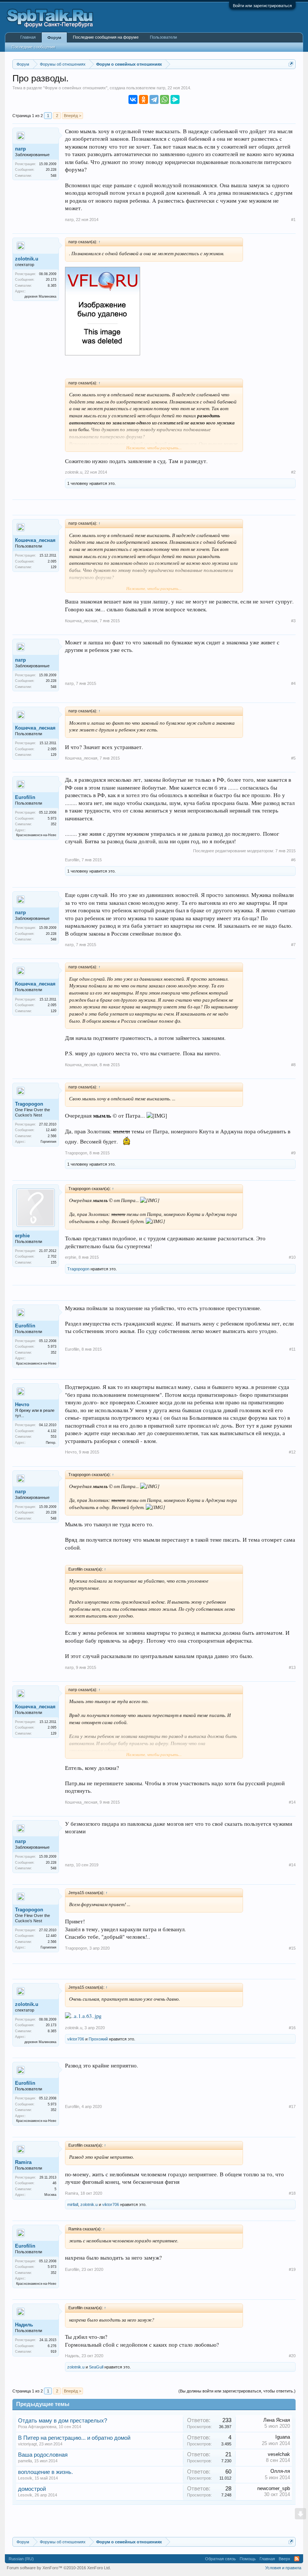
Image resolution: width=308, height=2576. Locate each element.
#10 (292, 1257)
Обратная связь (220, 2559)
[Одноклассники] (143, 99)
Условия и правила (283, 2568)
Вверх (285, 2559)
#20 (292, 2356)
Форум (54, 38)
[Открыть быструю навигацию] (291, 64)
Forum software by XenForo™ (59, 2568)
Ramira (23, 2162)
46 (54, 2183)
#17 (292, 2107)
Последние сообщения (33, 47)
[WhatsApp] (165, 99)
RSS (297, 2559)
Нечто (22, 1405)
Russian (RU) (21, 2559)
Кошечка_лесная (35, 540)
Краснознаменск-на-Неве (36, 835)
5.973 (52, 819)
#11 (292, 1349)
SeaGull (96, 2367)
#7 (293, 945)
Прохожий (98, 2039)
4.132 (52, 1431)
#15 (292, 1948)
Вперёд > (72, 116)
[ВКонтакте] (133, 99)
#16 (292, 2028)
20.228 (51, 170)
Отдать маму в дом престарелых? (63, 2421)
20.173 (51, 280)
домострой (32, 2489)
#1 (293, 220)
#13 (292, 1667)
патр (161, 88)
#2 (293, 472)
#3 (293, 621)
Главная (28, 37)
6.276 (52, 2346)
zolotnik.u (27, 259)
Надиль (24, 2325)
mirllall (73, 2204)
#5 (293, 758)
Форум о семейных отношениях (75, 88)
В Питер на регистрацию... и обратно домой (74, 2438)
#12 (292, 1452)
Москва (50, 2195)
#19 (292, 2269)
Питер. (51, 1443)
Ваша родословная (43, 2455)
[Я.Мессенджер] (175, 99)
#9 (293, 1153)
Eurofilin (25, 797)
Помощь (248, 2559)
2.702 (52, 1256)
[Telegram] (154, 99)
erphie (22, 1236)
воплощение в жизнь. (45, 2472)
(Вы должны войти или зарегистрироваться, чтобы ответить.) (237, 2391)
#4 (293, 683)
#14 (292, 1802)
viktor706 (76, 2039)
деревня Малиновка (40, 296)
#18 (292, 2193)
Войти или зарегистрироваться (262, 6)
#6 (293, 860)
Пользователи (163, 37)
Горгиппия (48, 1142)
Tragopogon (29, 1104)
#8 (293, 1065)
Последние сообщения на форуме (106, 37)
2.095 (52, 561)
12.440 (51, 1130)
